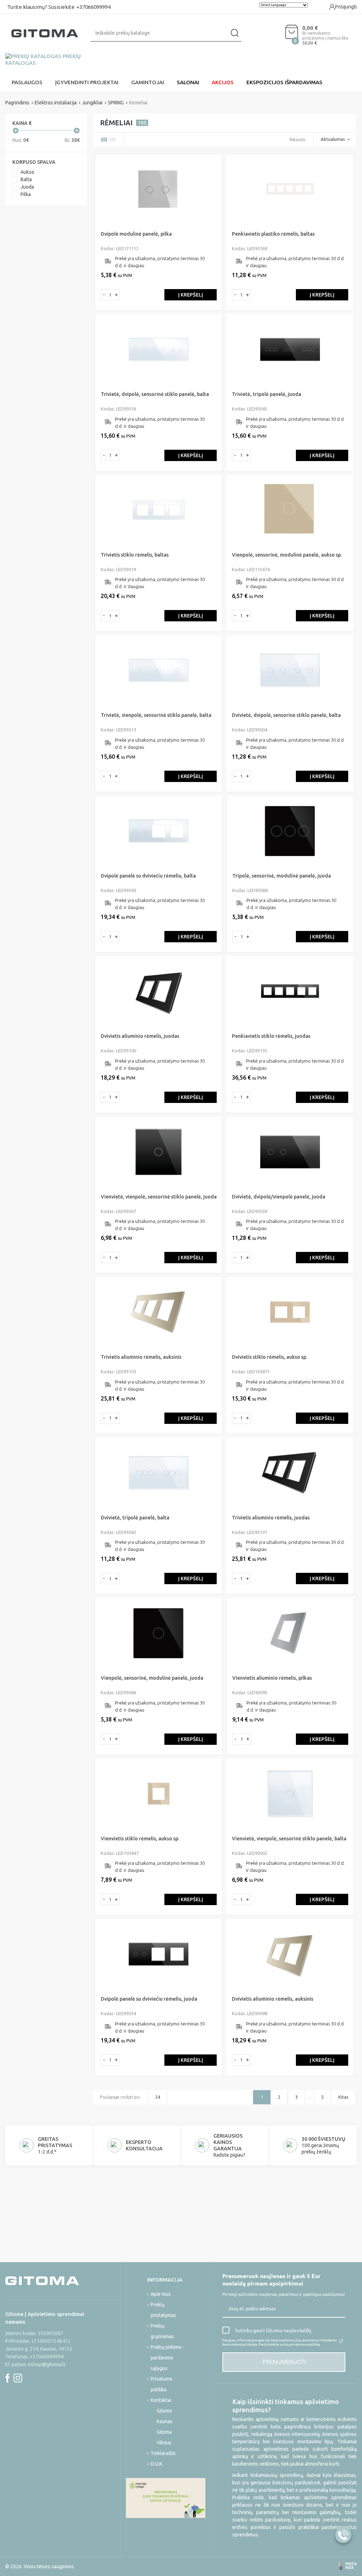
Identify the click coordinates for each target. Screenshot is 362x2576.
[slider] (16, 131)
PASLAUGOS (27, 82)
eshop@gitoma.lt (47, 2364)
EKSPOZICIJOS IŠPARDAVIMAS (284, 82)
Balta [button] (26, 179)
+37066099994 (94, 7)
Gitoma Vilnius (164, 2437)
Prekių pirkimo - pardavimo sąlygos (167, 2358)
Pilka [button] (26, 194)
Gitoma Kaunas (165, 2416)
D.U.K (156, 2464)
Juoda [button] (27, 187)
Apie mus (161, 2294)
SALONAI (188, 82)
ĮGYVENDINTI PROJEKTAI (87, 82)
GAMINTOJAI (148, 82)
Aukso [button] (27, 172)
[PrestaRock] (348, 2566)
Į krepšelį (191, 295)
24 (158, 2097)
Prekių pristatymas (163, 2310)
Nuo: (21, 140)
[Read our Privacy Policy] (341, 2341)
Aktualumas (333, 139)
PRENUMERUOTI (284, 2362)
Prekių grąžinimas (162, 2331)
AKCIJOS (223, 82)
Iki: (72, 140)
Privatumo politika (162, 2384)
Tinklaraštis (163, 2453)
